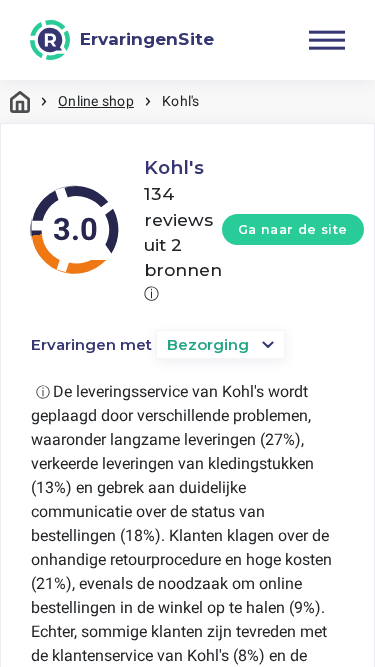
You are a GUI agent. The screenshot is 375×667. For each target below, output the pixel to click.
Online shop (96, 101)
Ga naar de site (293, 229)
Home (20, 101)
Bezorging (208, 344)
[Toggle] (327, 40)
